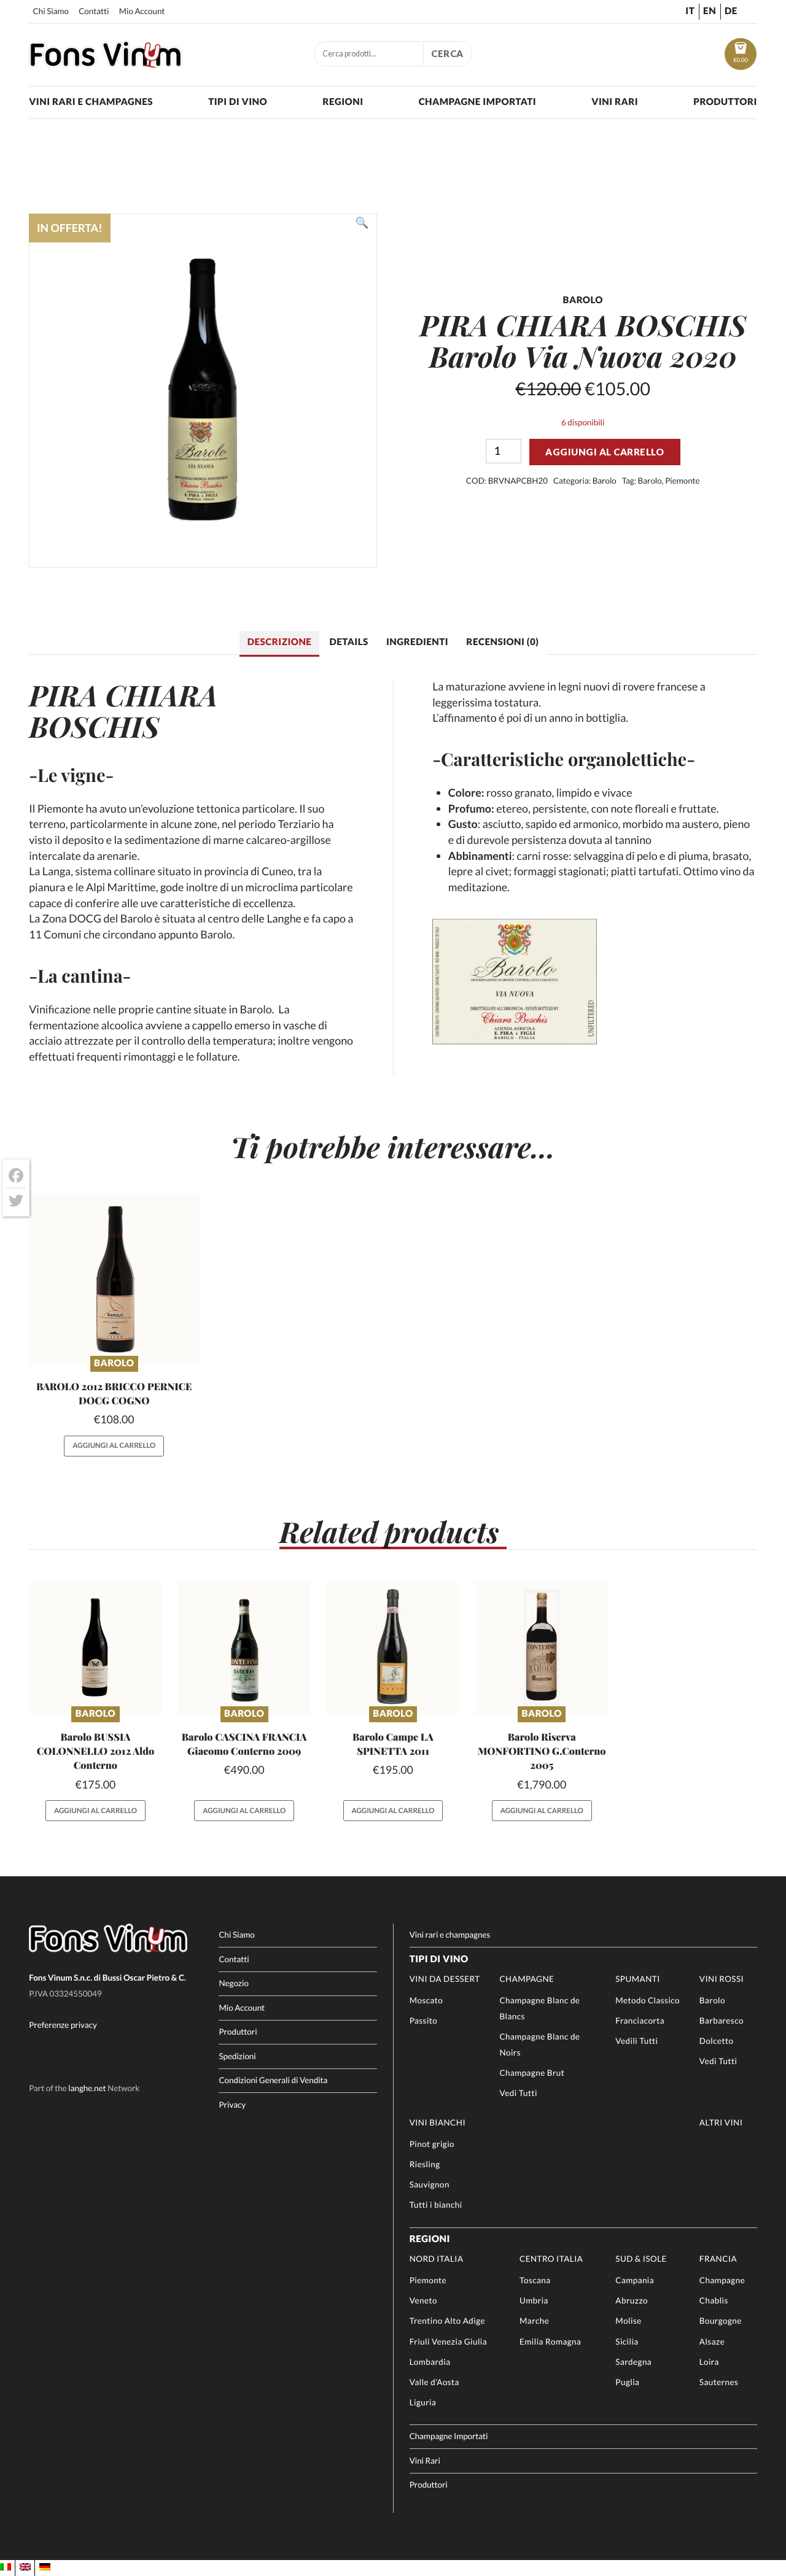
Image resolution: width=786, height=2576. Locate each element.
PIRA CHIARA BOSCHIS (123, 710)
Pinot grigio (432, 2144)
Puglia (627, 2382)
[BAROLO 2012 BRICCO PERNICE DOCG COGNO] (114, 1279)
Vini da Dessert (445, 1979)
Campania (635, 2280)
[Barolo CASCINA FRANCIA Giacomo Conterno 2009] (244, 1648)
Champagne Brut (532, 2073)
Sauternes (719, 2382)
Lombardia (430, 2362)
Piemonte (682, 481)
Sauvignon (430, 2184)
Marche (534, 2321)
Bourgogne (721, 2321)
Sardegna (633, 2362)
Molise (628, 2321)
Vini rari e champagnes (91, 102)
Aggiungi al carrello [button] (114, 1446)
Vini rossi (722, 1979)
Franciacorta (640, 2021)
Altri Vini (721, 2122)
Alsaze (712, 2342)
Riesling (425, 2164)
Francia (718, 2259)
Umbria (534, 2300)
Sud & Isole (641, 2259)
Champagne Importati (477, 102)
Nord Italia (437, 2259)
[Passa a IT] (6, 2567)
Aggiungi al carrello (605, 452)
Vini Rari (615, 102)
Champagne (527, 1979)
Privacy (232, 2105)
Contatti (94, 11)
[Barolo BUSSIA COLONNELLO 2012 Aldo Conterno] (95, 1648)
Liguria (423, 2402)
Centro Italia (551, 2259)
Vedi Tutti (518, 2093)
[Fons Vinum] (106, 64)
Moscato (426, 2000)
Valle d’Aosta (434, 2382)
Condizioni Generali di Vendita (273, 2080)
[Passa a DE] (45, 2567)
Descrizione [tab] (280, 642)
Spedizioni (237, 2056)
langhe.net (87, 2088)
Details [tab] (349, 642)
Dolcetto (717, 2041)
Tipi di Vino (238, 102)
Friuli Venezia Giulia (448, 2342)
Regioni (343, 102)
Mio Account (142, 11)
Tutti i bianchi (436, 2205)
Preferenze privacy (63, 2025)
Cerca (447, 53)
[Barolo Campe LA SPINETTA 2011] (393, 1648)
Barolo (605, 481)
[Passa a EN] (25, 2567)
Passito (424, 2021)
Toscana (535, 2280)
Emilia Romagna (550, 2342)
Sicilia (627, 2342)
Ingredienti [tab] (417, 642)
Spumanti (638, 1979)
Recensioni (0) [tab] (502, 642)
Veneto (423, 2300)
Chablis (714, 2300)
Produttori (725, 102)
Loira (709, 2362)
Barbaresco (722, 2021)
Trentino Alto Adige (447, 2321)
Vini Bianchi (438, 2122)
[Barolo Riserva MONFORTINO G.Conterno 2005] (542, 1648)
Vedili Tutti (636, 2041)
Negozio (233, 1983)
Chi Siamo (51, 11)
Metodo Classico (648, 2000)
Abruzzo (632, 2300)
